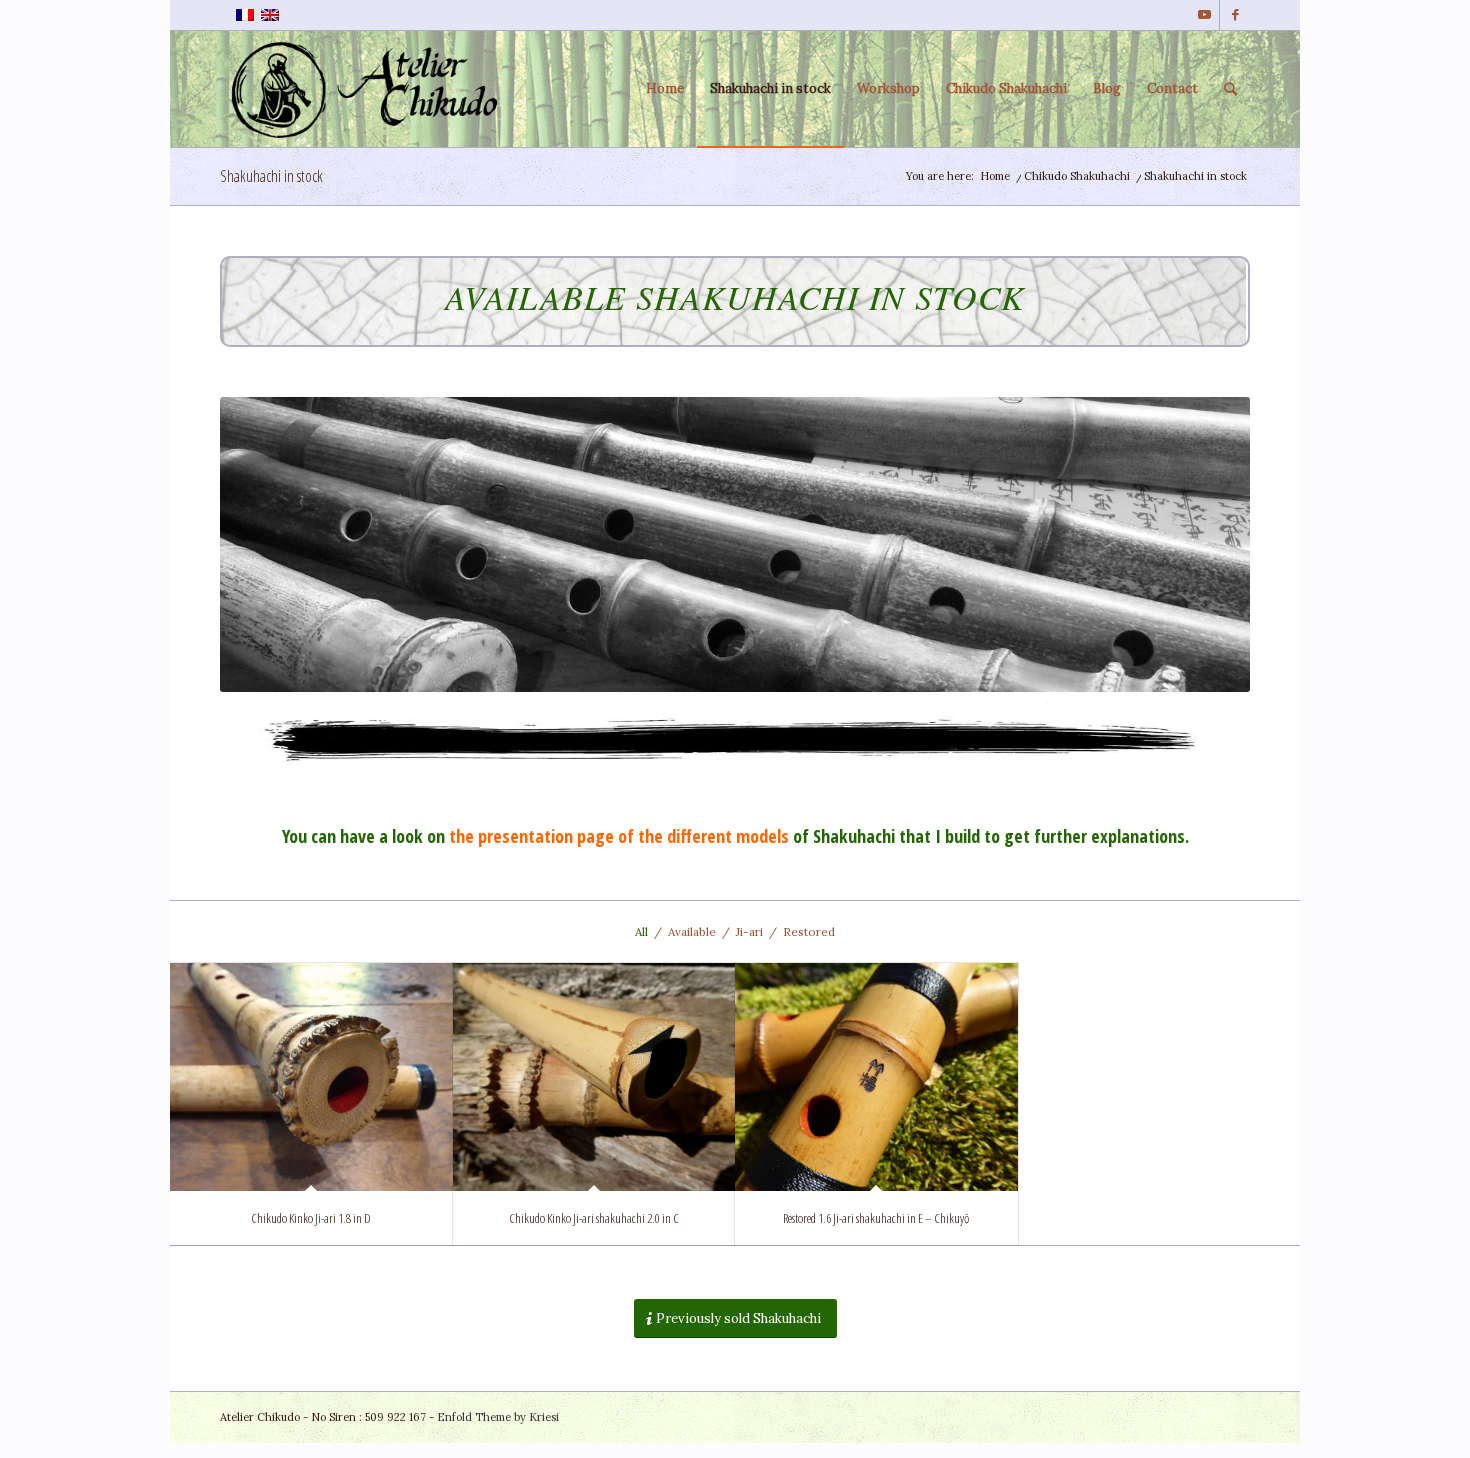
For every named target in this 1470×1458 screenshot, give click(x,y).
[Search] (1230, 89)
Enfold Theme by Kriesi (498, 1417)
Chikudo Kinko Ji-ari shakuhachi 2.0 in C (594, 1218)
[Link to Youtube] (1204, 15)
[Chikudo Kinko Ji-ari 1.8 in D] (311, 1077)
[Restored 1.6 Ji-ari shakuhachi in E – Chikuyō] (876, 1077)
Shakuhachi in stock (271, 176)
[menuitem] (665, 89)
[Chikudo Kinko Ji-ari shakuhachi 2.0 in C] (594, 1077)
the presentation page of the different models (619, 836)
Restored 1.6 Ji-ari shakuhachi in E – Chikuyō (876, 1218)
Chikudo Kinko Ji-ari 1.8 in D (311, 1218)
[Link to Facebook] (1235, 15)
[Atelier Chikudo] (370, 89)
